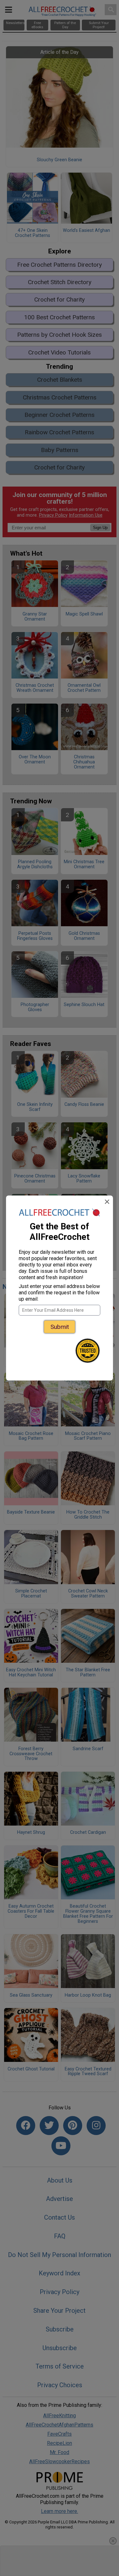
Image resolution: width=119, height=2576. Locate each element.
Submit (60, 1327)
